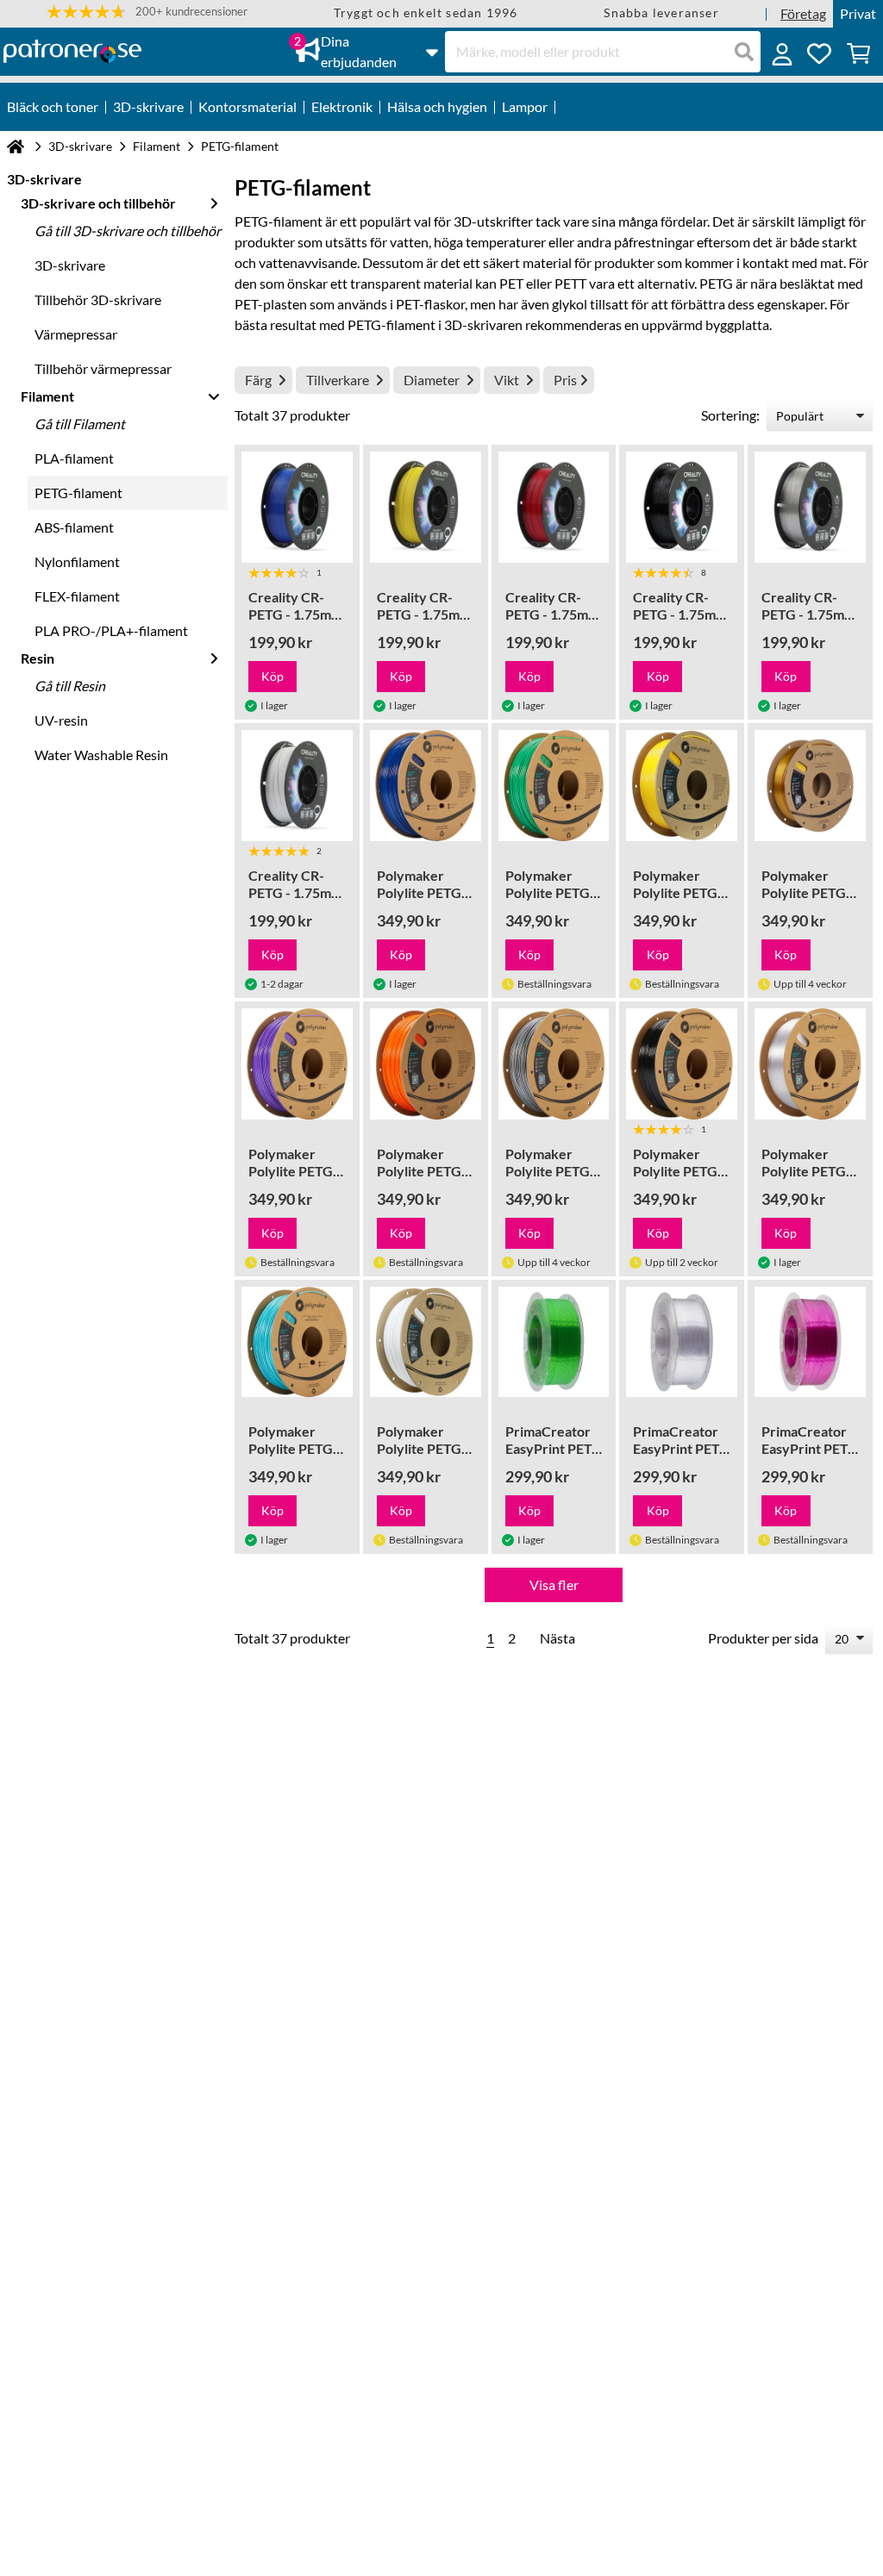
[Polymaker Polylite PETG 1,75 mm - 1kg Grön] (554, 786)
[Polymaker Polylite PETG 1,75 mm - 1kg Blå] (426, 786)
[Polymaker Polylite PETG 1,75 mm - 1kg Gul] (682, 786)
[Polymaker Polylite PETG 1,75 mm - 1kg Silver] (554, 1064)
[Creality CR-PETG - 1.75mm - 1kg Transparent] (810, 507)
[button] (147, 12)
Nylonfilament (77, 561)
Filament (157, 146)
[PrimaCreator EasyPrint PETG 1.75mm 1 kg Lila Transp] (810, 1342)
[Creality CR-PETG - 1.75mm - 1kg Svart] (682, 507)
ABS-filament (74, 527)
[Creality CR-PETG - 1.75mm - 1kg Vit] (297, 786)
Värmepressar (76, 334)
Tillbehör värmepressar (103, 368)
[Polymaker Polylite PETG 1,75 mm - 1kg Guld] (810, 786)
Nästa (557, 1638)
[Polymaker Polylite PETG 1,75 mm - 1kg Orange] (426, 1064)
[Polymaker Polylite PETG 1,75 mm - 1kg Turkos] (297, 1342)
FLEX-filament (77, 596)
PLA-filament (74, 458)
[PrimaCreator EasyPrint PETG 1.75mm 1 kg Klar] (682, 1342)
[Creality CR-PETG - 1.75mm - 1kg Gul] (426, 507)
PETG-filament (78, 493)
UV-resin (61, 720)
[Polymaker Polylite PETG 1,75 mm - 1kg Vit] (426, 1342)
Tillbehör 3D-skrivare (98, 299)
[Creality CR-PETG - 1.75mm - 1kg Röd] (554, 507)
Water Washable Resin (101, 755)
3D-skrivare (80, 146)
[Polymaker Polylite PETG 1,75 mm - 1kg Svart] (682, 1064)
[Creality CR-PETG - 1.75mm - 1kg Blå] (297, 507)
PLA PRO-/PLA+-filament (111, 630)
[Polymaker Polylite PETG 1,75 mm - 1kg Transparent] (810, 1064)
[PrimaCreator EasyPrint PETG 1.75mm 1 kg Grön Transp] (554, 1342)
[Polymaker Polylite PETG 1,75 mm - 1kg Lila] (297, 1064)
